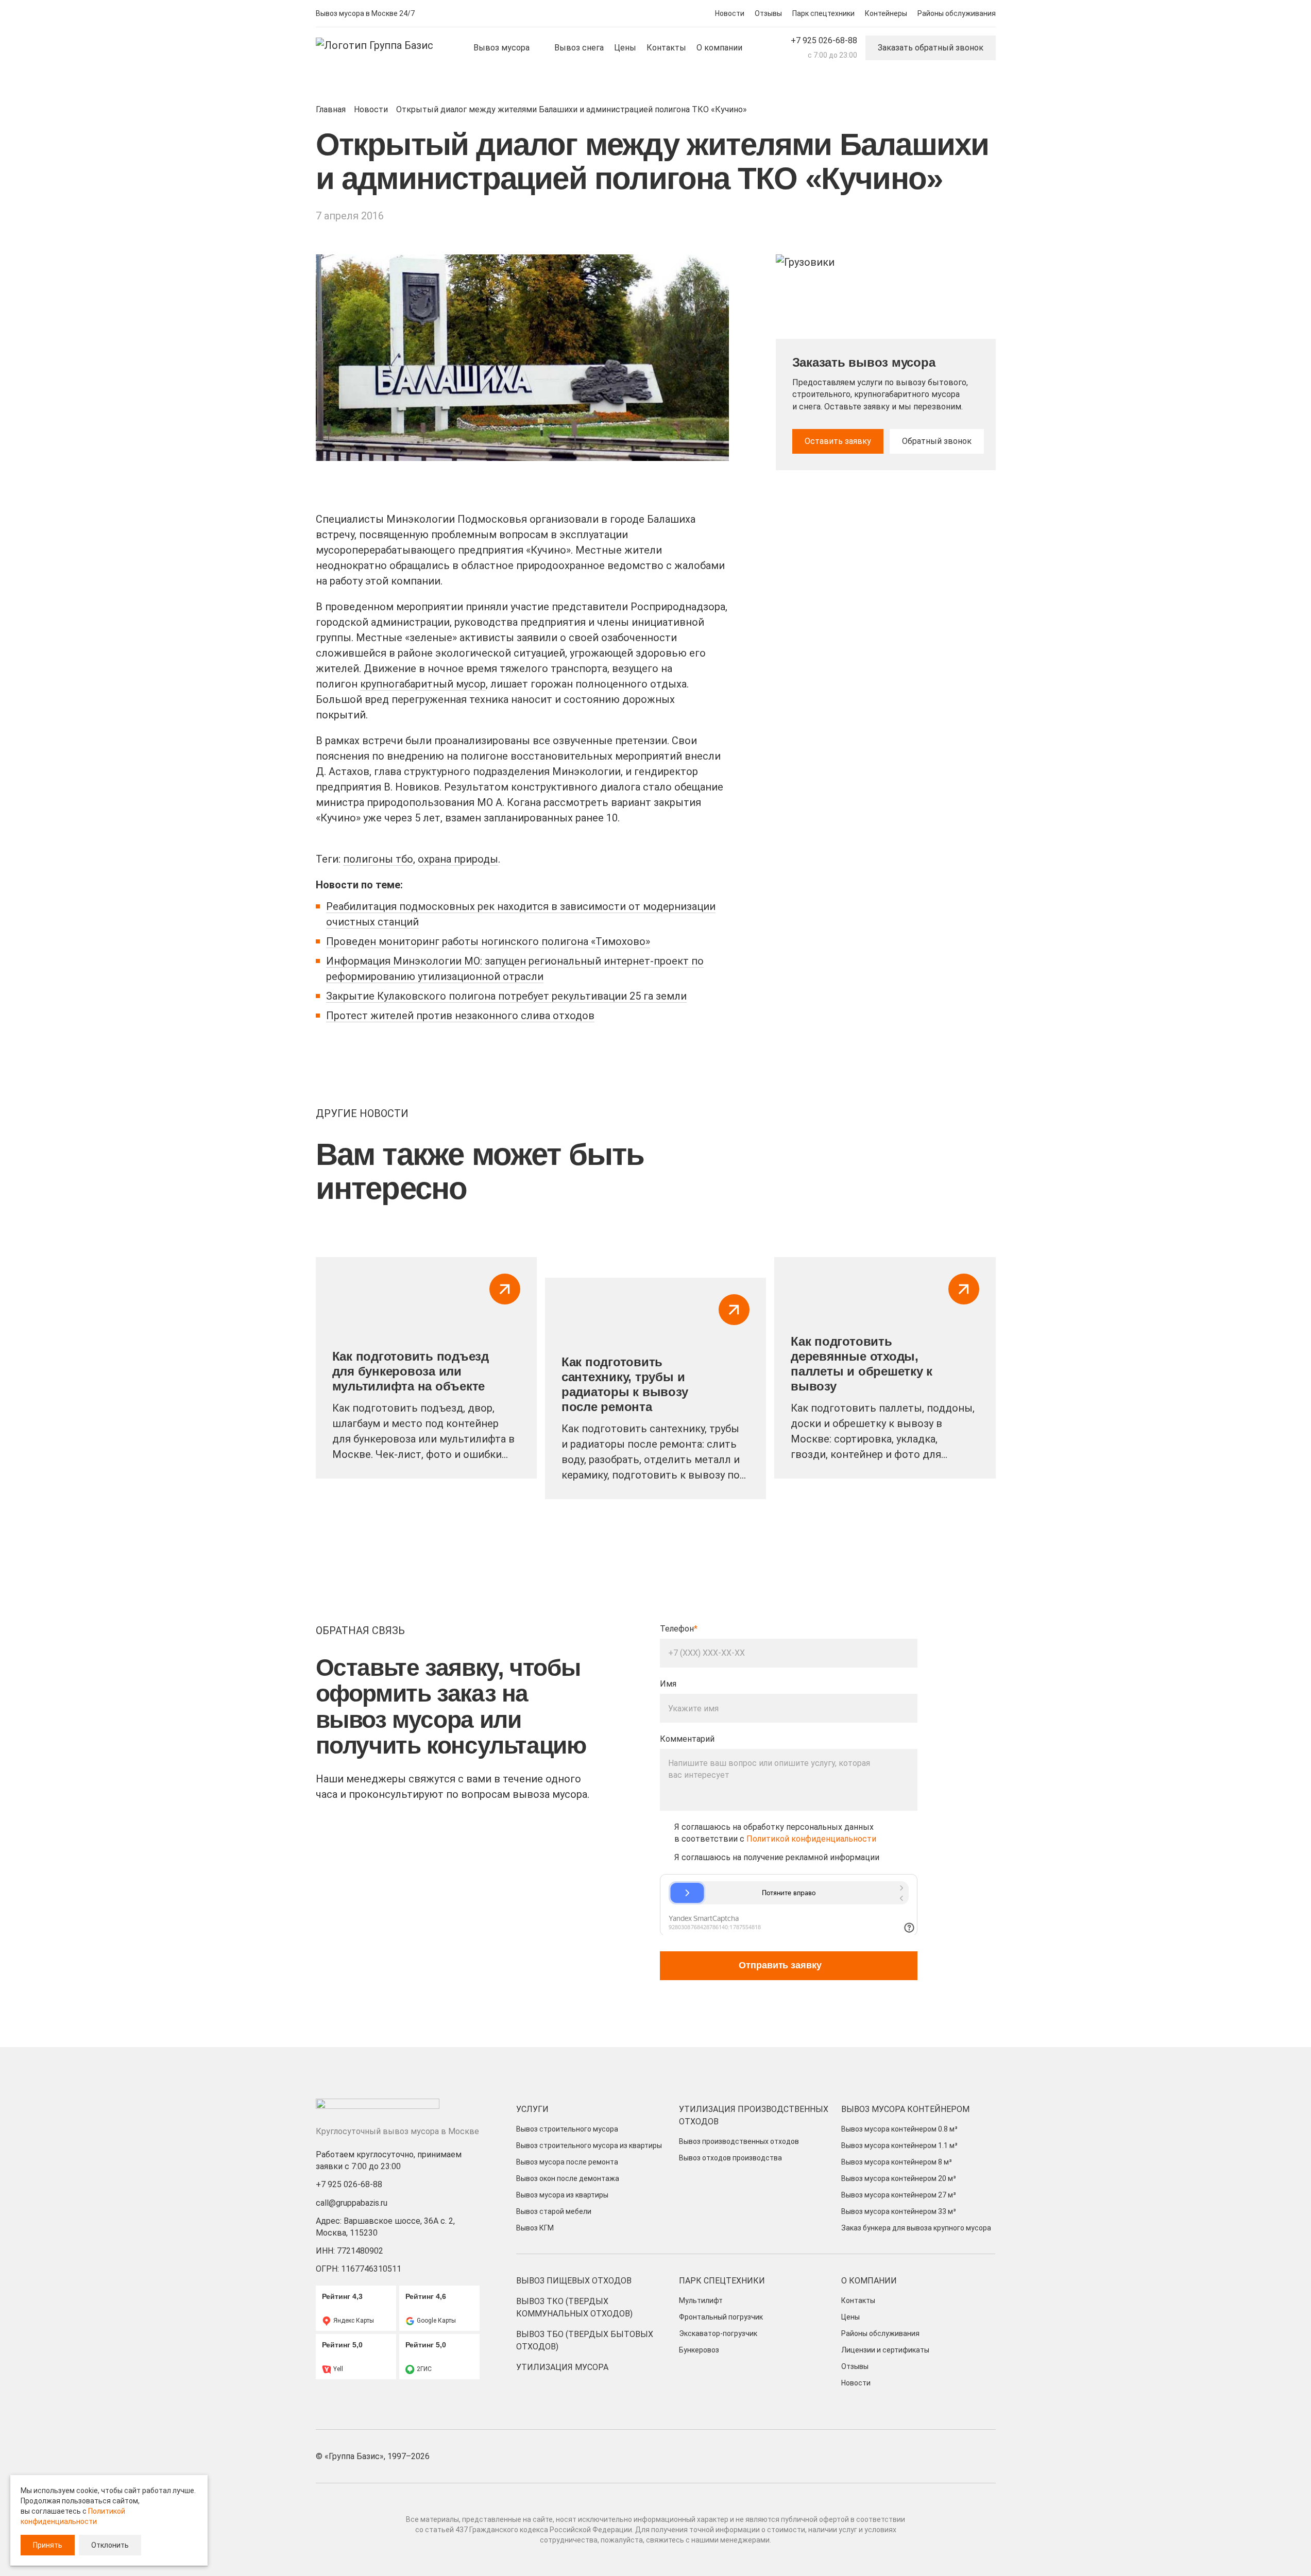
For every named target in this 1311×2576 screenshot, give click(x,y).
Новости (730, 13)
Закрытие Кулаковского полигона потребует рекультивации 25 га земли (506, 996)
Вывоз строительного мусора (567, 2129)
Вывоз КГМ (535, 2228)
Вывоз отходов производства (730, 2158)
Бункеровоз (699, 2350)
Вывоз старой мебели (554, 2211)
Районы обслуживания (957, 13)
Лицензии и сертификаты (885, 2350)
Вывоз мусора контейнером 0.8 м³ (899, 2129)
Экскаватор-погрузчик (718, 2333)
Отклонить (110, 2545)
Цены (850, 2317)
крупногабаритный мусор (423, 684)
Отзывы (768, 13)
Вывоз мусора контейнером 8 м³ (897, 2162)
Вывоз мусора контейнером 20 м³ (899, 2178)
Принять (48, 2545)
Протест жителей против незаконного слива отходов (460, 1016)
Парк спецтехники (823, 13)
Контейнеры (886, 13)
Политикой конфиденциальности (811, 1839)
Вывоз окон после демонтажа (568, 2178)
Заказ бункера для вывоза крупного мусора (916, 2228)
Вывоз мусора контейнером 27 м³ (899, 2195)
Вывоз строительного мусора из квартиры (589, 2145)
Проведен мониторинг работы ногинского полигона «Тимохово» (488, 941)
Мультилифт (701, 2300)
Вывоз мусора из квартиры (562, 2195)
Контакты (858, 2300)
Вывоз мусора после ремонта (567, 2162)
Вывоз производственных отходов (739, 2141)
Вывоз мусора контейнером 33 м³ (899, 2211)
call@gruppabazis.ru (352, 2203)
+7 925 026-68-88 (824, 40)
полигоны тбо (378, 859)
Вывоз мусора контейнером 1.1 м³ (899, 2145)
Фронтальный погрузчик (721, 2317)
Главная (331, 109)
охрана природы (458, 859)
